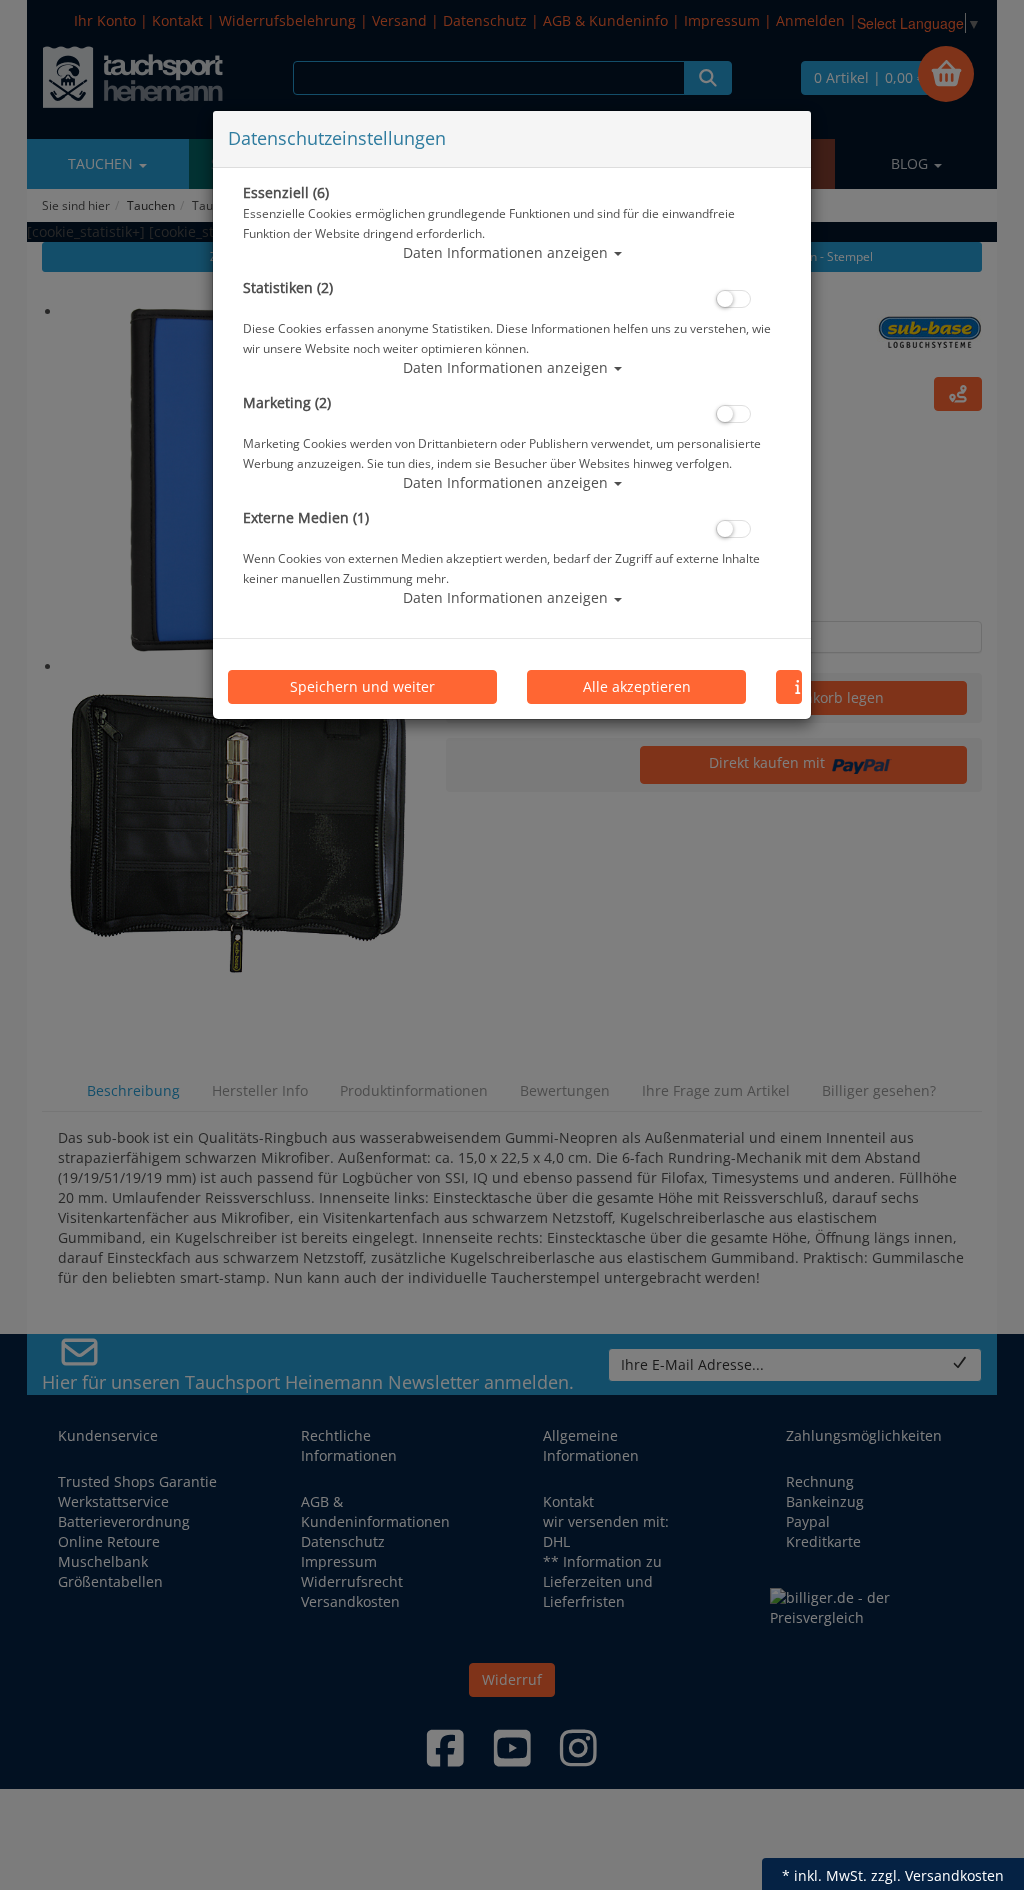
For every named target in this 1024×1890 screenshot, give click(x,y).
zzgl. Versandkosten (937, 1875)
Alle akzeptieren (637, 686)
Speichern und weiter (362, 686)
